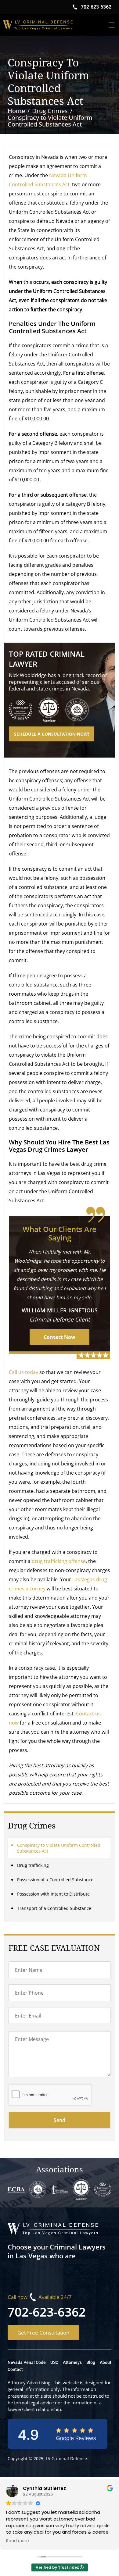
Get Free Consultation (43, 2333)
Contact (15, 2369)
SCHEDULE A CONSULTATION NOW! (52, 734)
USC (54, 2362)
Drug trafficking (33, 1865)
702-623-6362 (47, 2312)
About (106, 2362)
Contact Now (60, 1337)
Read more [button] (18, 2541)
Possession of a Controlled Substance (55, 1880)
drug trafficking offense (59, 1561)
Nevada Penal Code (27, 2362)
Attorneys (72, 2362)
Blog (91, 2362)
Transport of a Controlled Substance (54, 1908)
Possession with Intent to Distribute (53, 1894)
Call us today (23, 1372)
